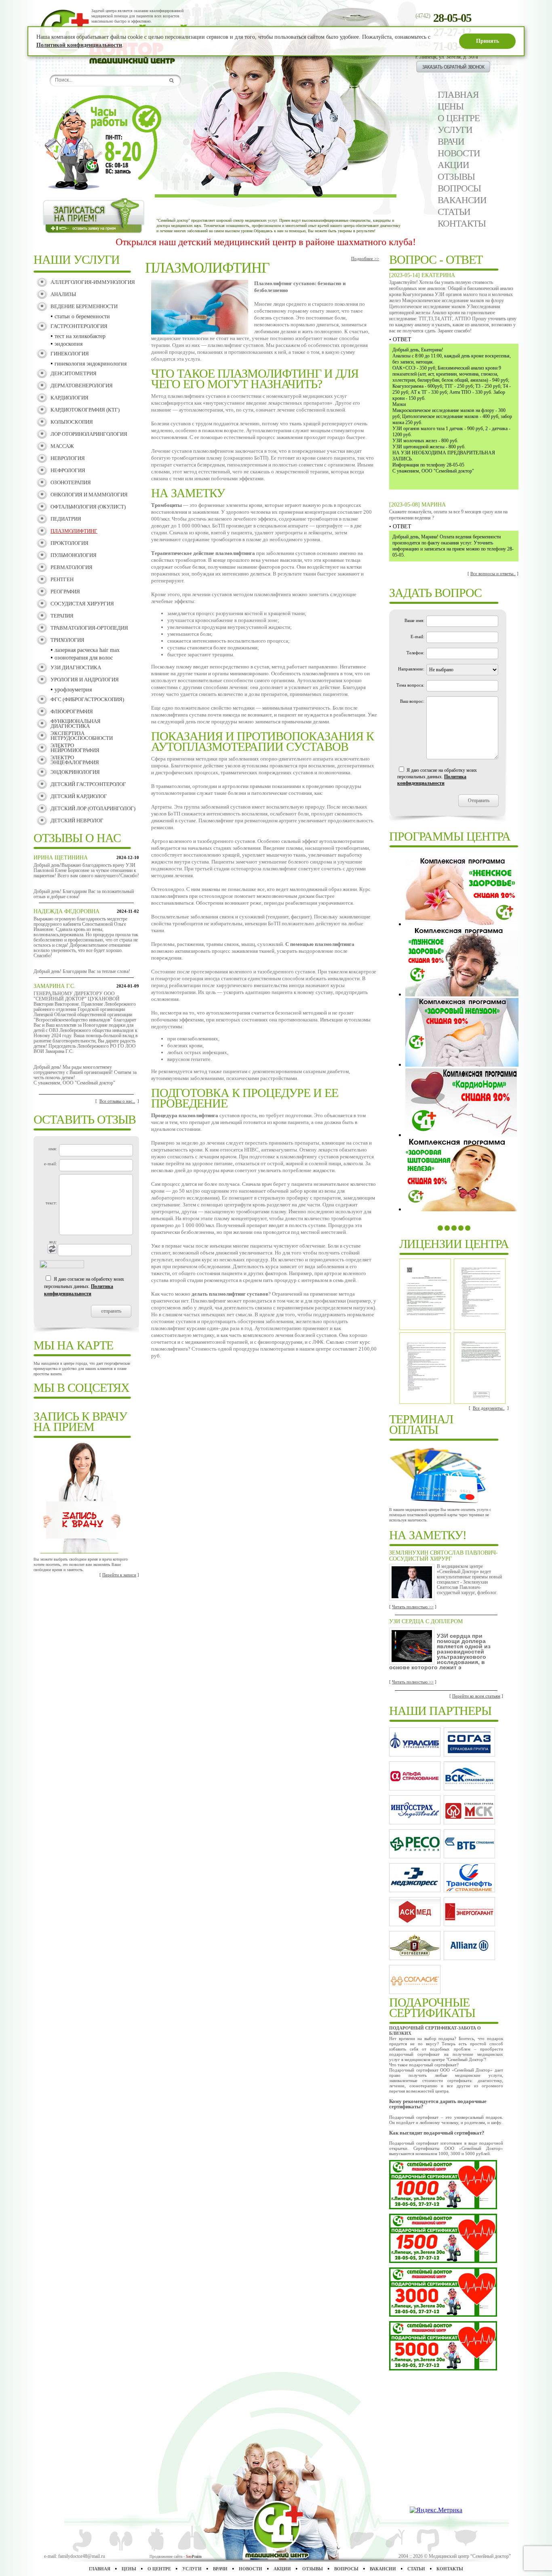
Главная (458, 95)
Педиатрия (66, 519)
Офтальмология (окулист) (88, 507)
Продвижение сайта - (176, 2556)
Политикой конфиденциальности (79, 45)
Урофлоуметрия (73, 690)
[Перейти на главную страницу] (139, 62)
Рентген (62, 579)
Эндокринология (75, 772)
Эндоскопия (68, 344)
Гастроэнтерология (79, 326)
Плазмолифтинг (74, 531)
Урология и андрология (85, 680)
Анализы (63, 294)
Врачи (451, 142)
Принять (488, 41)
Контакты (462, 224)
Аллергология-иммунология (93, 282)
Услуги (455, 130)
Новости (459, 153)
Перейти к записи (119, 1575)
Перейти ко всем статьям (476, 1696)
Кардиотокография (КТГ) (85, 410)
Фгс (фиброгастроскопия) (87, 699)
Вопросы (459, 188)
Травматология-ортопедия (89, 628)
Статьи (454, 212)
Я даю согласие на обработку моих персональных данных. (84, 1286)
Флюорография (72, 711)
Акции (453, 165)
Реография (65, 591)
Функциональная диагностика (76, 724)
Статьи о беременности (82, 316)
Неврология (68, 458)
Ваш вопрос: (412, 701)
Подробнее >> (365, 258)
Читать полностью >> (413, 1607)
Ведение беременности (84, 306)
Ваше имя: (414, 620)
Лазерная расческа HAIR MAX (87, 650)
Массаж (62, 446)
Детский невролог (77, 820)
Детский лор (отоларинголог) (93, 808)
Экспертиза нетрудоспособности (82, 736)
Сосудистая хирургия (82, 604)
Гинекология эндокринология (91, 364)
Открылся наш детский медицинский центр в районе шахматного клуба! (313, 242)
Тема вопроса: (410, 685)
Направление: (411, 669)
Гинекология (70, 354)
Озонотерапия (71, 482)
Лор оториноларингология (89, 434)
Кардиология (70, 398)
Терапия (62, 616)
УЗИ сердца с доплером (426, 1621)
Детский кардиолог (79, 796)
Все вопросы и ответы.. (493, 574)
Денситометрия (74, 373)
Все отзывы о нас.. (117, 1101)
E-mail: (417, 637)
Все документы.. (489, 1408)
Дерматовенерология (82, 386)
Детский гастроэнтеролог (88, 784)
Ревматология (72, 567)
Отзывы (456, 177)
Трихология (67, 640)
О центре (459, 118)
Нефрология (68, 470)
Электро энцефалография (75, 760)
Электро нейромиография (75, 748)
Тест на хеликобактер (80, 336)
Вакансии (462, 200)
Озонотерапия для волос (84, 658)
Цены (451, 106)
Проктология (70, 543)
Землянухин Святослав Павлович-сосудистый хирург (443, 1556)
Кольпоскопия (72, 422)
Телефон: (415, 653)
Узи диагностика (76, 667)
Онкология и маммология (89, 495)
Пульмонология (74, 555)
